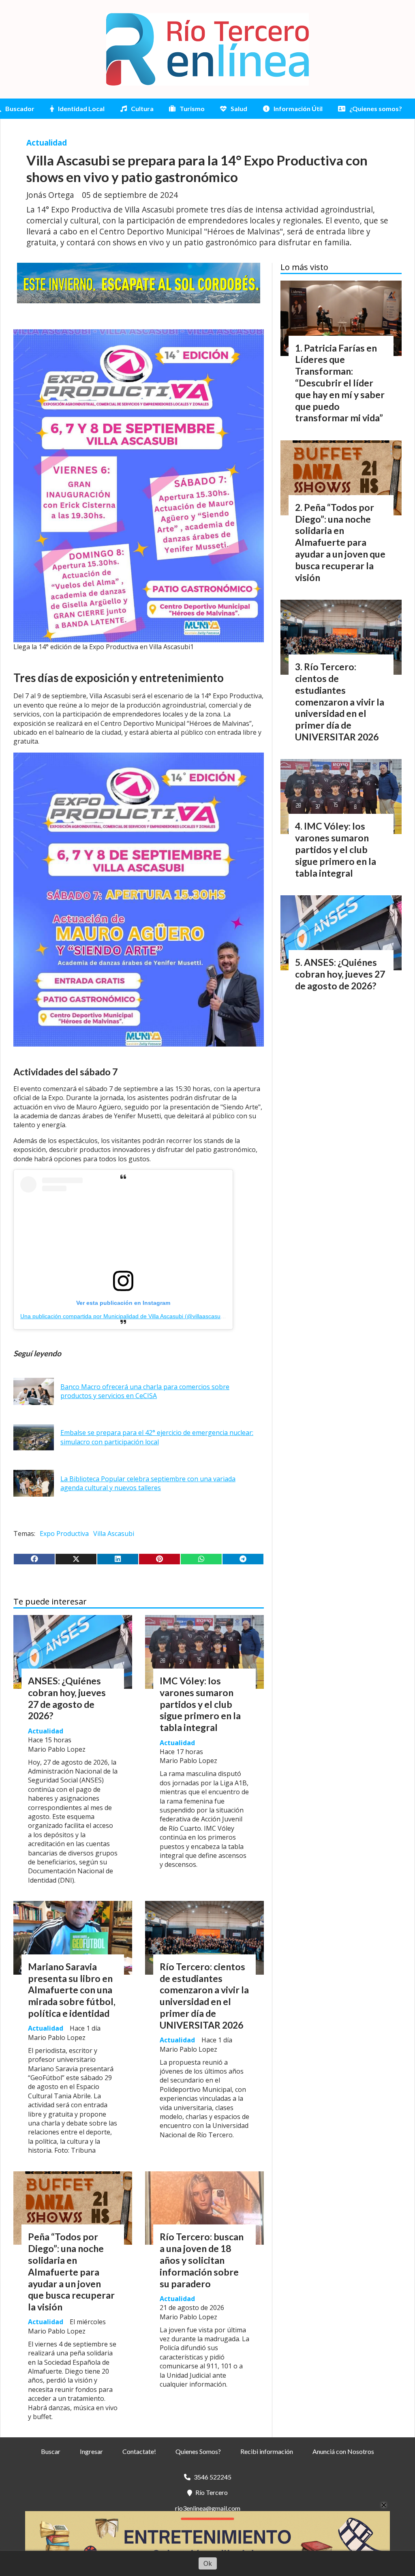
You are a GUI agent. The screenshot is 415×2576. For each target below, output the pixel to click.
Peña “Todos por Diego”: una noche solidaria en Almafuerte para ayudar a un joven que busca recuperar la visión (71, 2272)
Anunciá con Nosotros (343, 2451)
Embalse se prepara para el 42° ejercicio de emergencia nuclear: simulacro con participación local (157, 1437)
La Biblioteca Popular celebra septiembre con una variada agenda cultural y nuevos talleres (148, 1483)
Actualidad (47, 143)
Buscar (51, 2451)
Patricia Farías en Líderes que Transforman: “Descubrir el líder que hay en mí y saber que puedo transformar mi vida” (340, 383)
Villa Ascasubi (114, 1534)
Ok (208, 2563)
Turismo (192, 108)
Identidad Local (81, 108)
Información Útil (298, 108)
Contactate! (139, 2451)
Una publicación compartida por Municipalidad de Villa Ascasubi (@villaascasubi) (124, 1316)
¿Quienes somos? (376, 108)
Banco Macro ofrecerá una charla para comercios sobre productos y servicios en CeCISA (145, 1391)
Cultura (142, 108)
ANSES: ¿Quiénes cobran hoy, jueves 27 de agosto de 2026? (67, 1698)
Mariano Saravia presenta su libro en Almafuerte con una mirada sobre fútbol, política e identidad (72, 1990)
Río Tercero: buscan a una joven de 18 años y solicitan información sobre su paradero (202, 2260)
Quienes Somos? (198, 2451)
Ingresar (91, 2451)
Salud (239, 108)
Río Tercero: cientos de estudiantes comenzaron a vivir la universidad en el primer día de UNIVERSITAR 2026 (204, 1996)
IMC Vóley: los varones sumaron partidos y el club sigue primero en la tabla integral (200, 1704)
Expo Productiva (64, 1534)
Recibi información (267, 2451)
